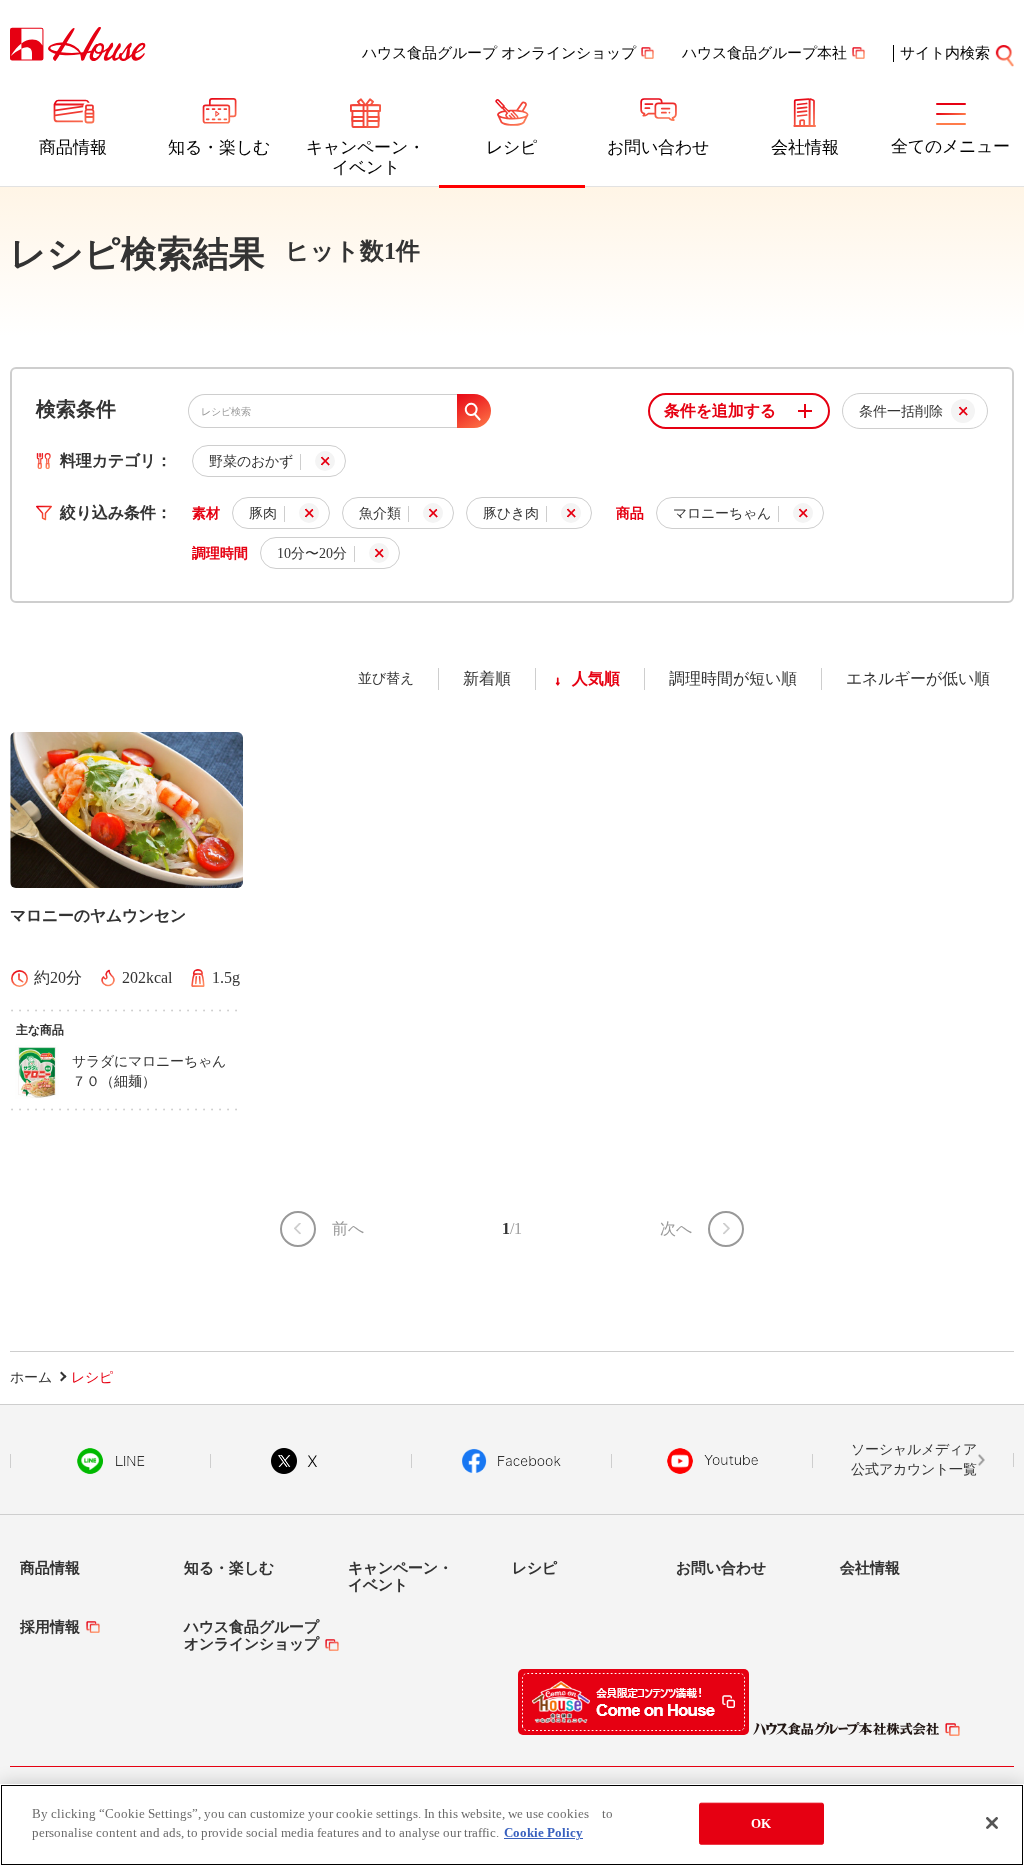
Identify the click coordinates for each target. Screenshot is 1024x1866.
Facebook (511, 1461)
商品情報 (73, 147)
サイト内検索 (945, 53)
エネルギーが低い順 (918, 678)
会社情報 (805, 147)
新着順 (487, 678)
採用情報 (50, 1627)
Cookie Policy (543, 1832)
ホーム (31, 1377)
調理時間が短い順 (733, 678)
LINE (110, 1461)
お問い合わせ (658, 147)
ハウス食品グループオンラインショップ (251, 1635)
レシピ (511, 147)
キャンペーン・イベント (365, 157)
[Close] (992, 1823)
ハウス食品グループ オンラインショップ (499, 53)
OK (761, 1823)
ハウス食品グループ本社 (764, 53)
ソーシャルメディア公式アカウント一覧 (914, 1459)
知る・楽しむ (219, 147)
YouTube (713, 1461)
